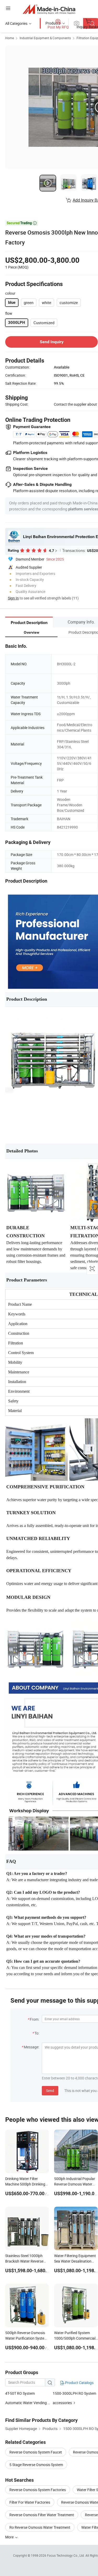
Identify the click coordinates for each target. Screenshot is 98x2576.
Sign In (13, 598)
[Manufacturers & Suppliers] (49, 9)
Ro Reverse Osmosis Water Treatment (40, 2527)
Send (50, 2091)
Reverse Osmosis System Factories (38, 2490)
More (10, 2537)
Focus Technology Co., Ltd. (66, 2555)
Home (10, 38)
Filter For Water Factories (30, 2502)
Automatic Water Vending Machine (29, 2403)
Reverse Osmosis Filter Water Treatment (42, 2515)
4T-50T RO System (20, 2393)
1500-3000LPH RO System (74, 2393)
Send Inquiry (52, 342)
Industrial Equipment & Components (45, 38)
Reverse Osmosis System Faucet (36, 2452)
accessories (62, 2403)
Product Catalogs (79, 2383)
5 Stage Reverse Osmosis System (36, 2465)
